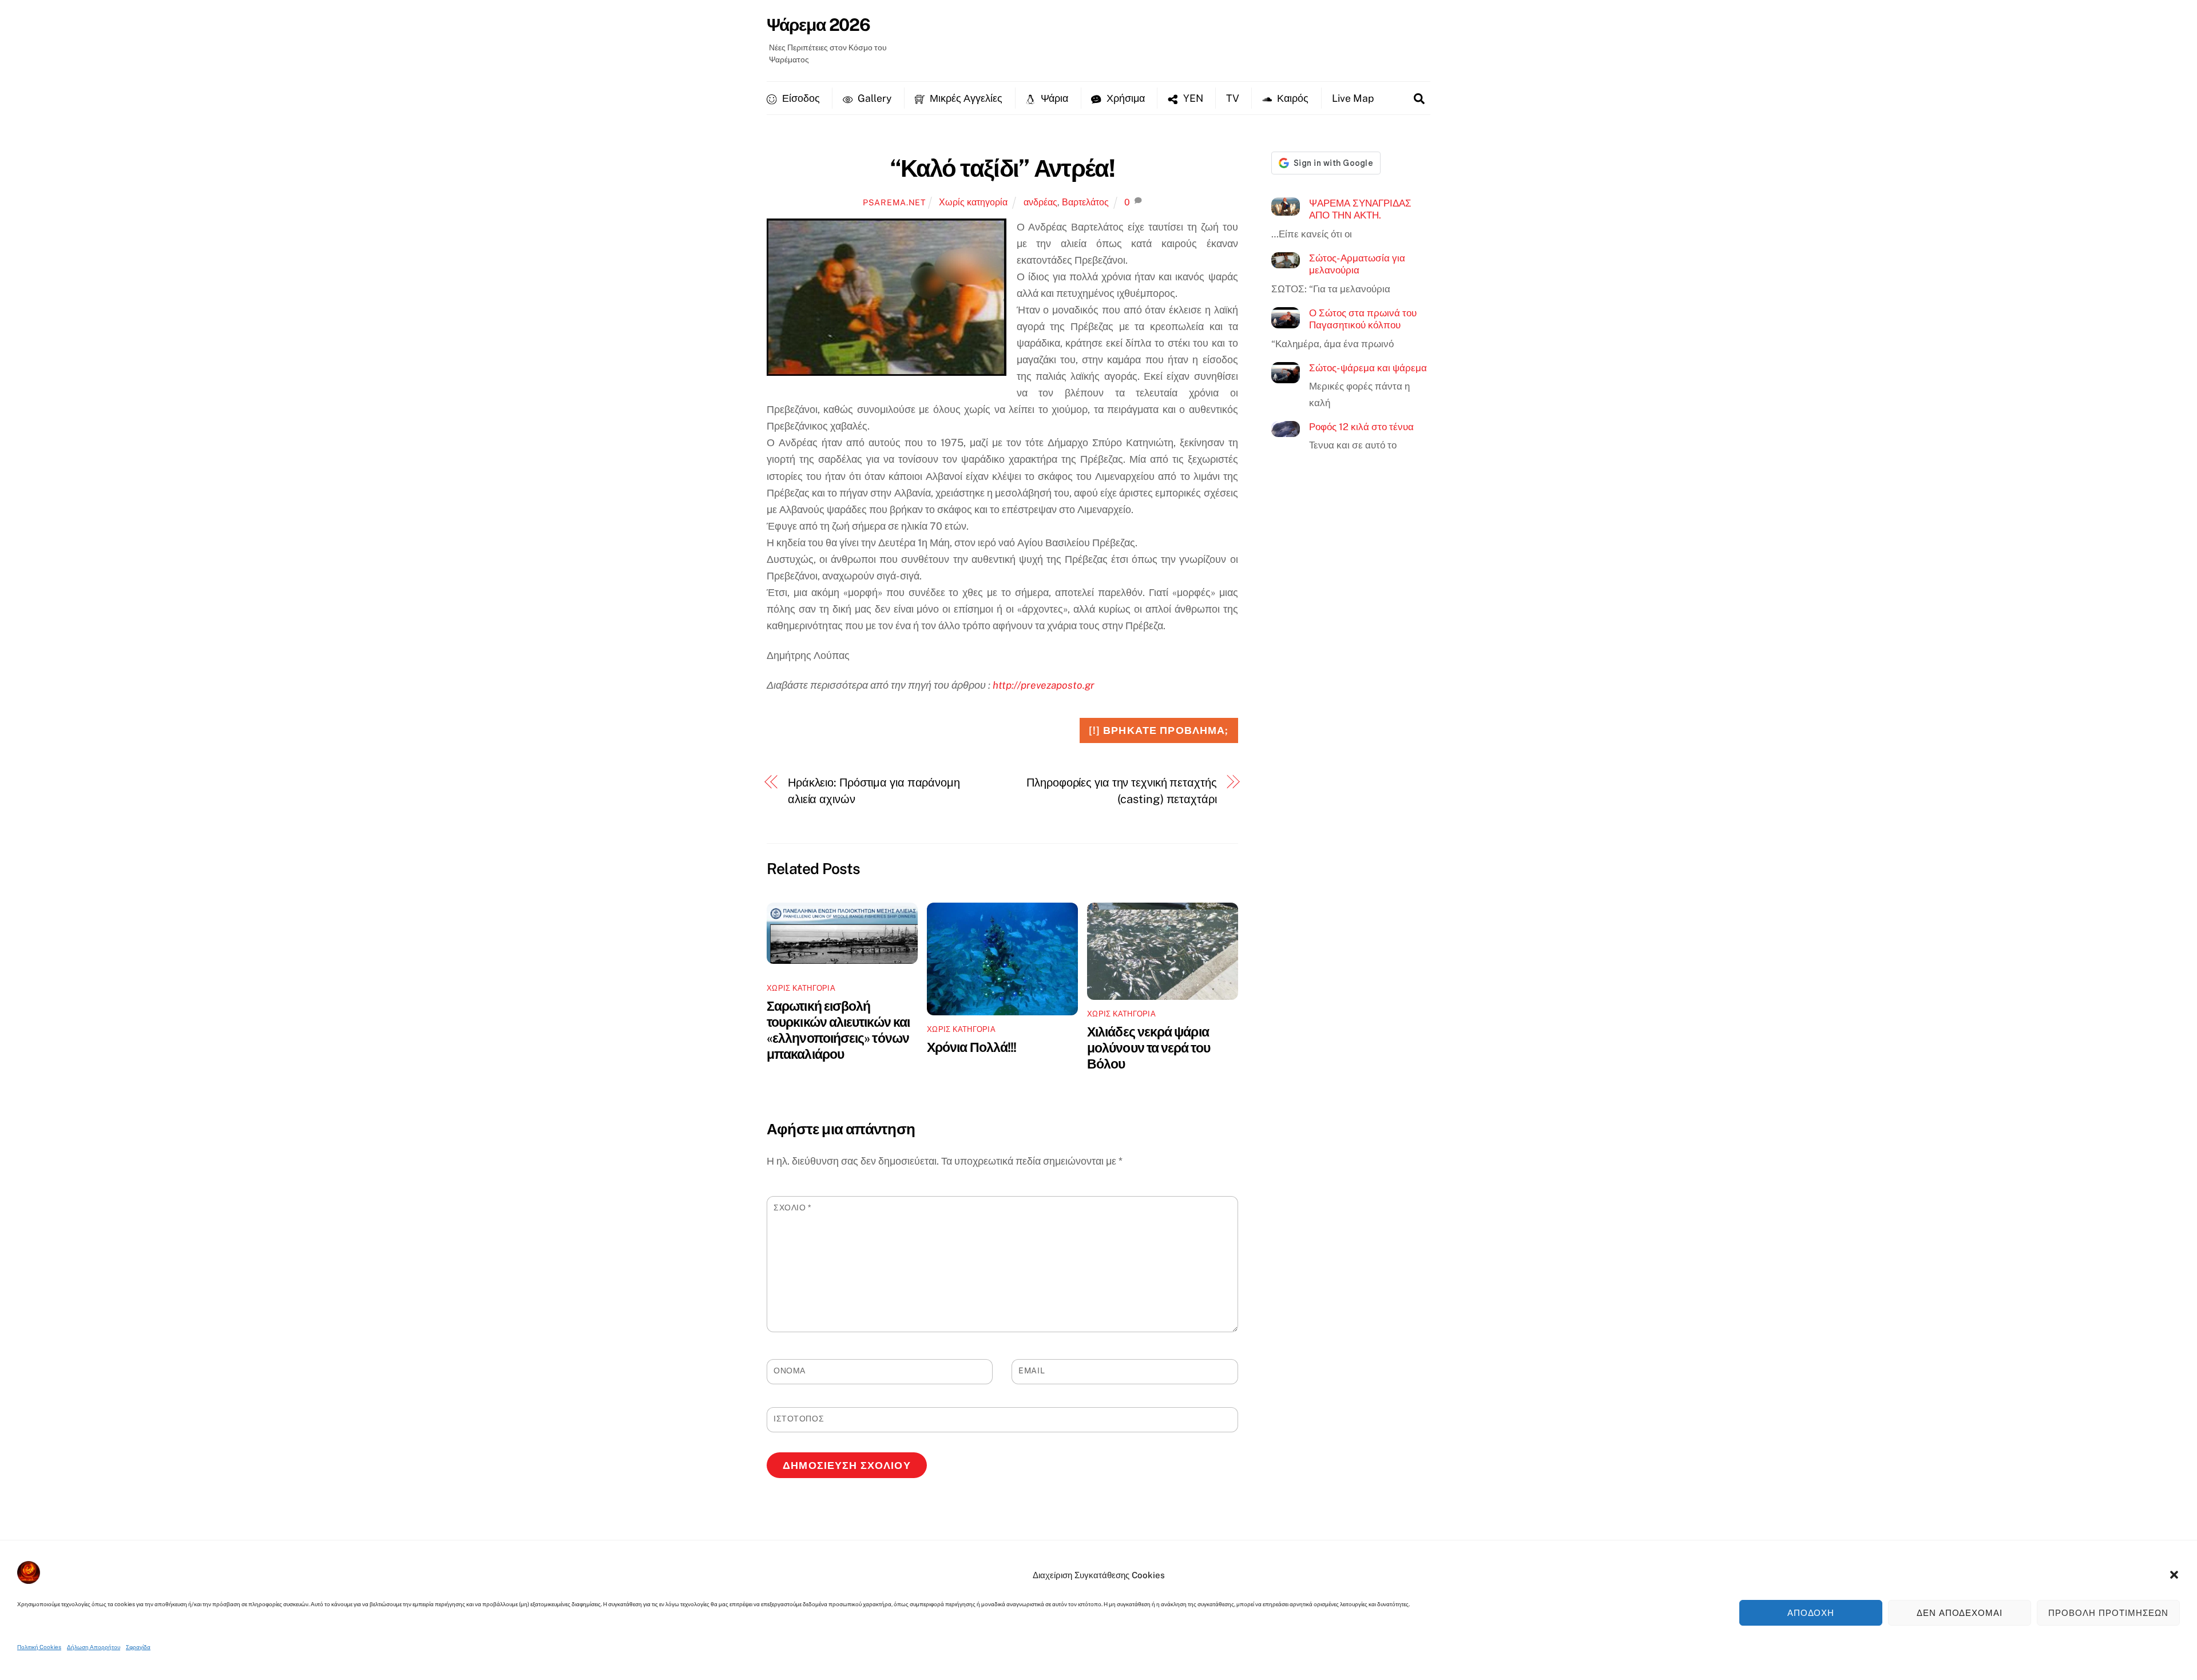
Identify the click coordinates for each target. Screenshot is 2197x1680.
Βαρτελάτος (1085, 202)
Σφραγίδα (138, 1647)
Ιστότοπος (799, 1419)
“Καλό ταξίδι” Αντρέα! (1003, 168)
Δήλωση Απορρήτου (94, 1647)
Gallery (873, 98)
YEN (1192, 98)
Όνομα (790, 1371)
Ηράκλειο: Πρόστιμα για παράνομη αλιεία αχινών (874, 791)
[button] (2174, 1575)
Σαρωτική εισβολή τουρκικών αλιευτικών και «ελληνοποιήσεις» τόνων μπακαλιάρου (838, 1030)
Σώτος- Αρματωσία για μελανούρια (1357, 264)
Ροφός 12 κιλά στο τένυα (1361, 427)
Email (1032, 1371)
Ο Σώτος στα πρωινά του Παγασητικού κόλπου (1363, 319)
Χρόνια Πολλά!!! (971, 1047)
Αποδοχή (1811, 1613)
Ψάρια (1053, 98)
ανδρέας (1040, 202)
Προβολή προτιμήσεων (2108, 1613)
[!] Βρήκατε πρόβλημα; (1159, 730)
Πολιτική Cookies (39, 1647)
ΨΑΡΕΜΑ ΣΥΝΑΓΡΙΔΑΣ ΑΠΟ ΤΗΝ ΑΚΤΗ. (1360, 209)
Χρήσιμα (1125, 98)
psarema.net (894, 202)
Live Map (1353, 98)
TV (1233, 98)
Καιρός (1292, 98)
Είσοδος (800, 98)
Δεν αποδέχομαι (1960, 1613)
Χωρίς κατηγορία (973, 202)
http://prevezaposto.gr (1044, 685)
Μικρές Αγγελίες (965, 98)
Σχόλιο (793, 1208)
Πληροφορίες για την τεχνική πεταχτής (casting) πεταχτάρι (1121, 791)
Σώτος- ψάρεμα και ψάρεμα (1368, 368)
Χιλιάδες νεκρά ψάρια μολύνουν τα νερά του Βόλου (1149, 1048)
